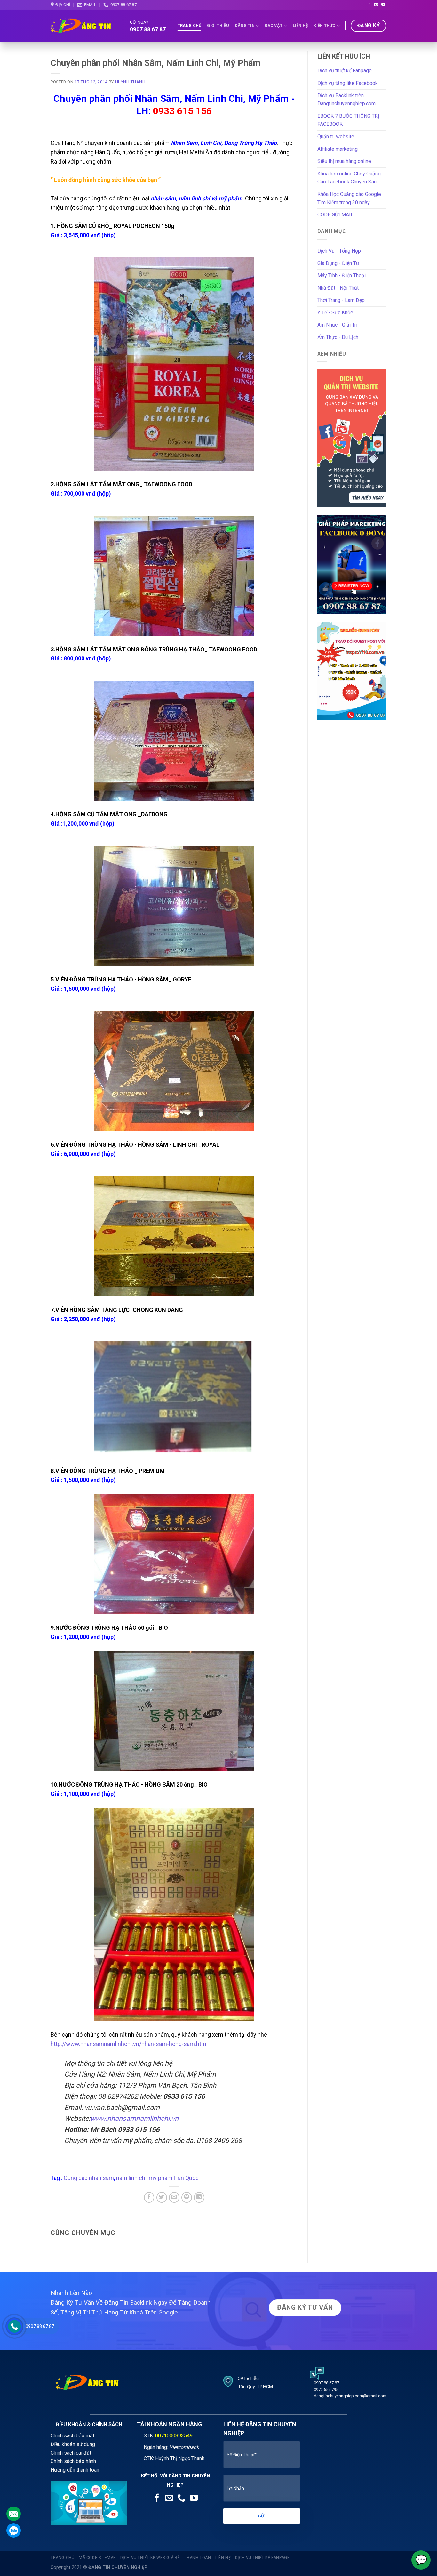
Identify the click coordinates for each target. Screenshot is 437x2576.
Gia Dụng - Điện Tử (338, 263)
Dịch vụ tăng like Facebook (348, 83)
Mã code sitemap (97, 2558)
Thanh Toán (197, 2558)
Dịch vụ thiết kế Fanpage (345, 71)
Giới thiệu (218, 25)
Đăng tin (245, 25)
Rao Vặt (274, 25)
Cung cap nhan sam (89, 2178)
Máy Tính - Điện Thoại (342, 275)
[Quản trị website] (352, 438)
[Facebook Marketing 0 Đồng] (352, 564)
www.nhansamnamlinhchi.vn (134, 2118)
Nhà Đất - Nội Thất (338, 288)
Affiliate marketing (338, 149)
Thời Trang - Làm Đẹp (341, 300)
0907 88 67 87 (40, 2326)
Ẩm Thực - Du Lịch (338, 337)
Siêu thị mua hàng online (344, 161)
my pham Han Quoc (174, 2178)
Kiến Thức (324, 25)
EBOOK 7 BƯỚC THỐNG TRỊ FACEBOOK (348, 120)
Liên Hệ (300, 25)
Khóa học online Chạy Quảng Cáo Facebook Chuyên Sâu (349, 178)
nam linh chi (131, 2178)
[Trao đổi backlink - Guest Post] (352, 670)
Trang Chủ (189, 25)
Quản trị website (336, 137)
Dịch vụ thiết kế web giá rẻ (150, 2558)
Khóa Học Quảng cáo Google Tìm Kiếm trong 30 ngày (349, 198)
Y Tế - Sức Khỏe (335, 313)
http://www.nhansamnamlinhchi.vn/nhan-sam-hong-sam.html (129, 2044)
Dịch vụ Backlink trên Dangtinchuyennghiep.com (346, 100)
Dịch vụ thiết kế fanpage (262, 2558)
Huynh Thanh (130, 82)
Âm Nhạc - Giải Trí (337, 325)
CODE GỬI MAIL (335, 215)
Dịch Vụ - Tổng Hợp (339, 251)
